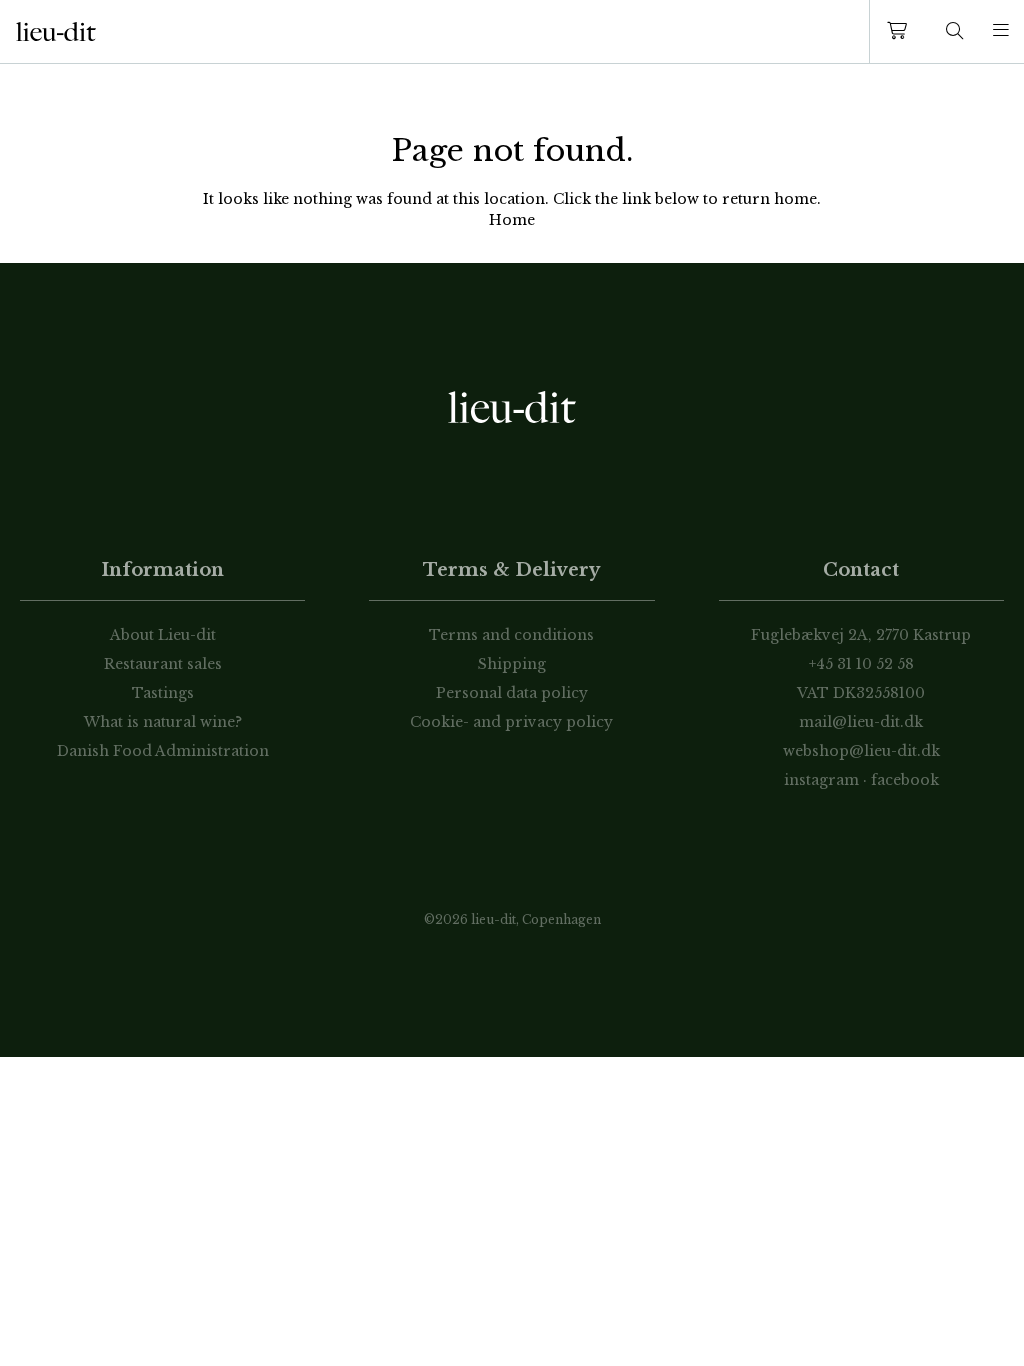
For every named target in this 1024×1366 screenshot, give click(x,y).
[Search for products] (955, 31)
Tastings (163, 693)
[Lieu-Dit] (56, 32)
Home (512, 220)
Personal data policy (512, 693)
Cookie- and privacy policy (511, 722)
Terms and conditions (511, 635)
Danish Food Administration (163, 751)
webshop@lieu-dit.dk (861, 751)
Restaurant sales (163, 664)
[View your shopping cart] (901, 31)
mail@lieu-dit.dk (861, 722)
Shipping (512, 664)
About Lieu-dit (163, 635)
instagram (821, 780)
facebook (905, 780)
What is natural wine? (163, 722)
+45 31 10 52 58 (861, 664)
